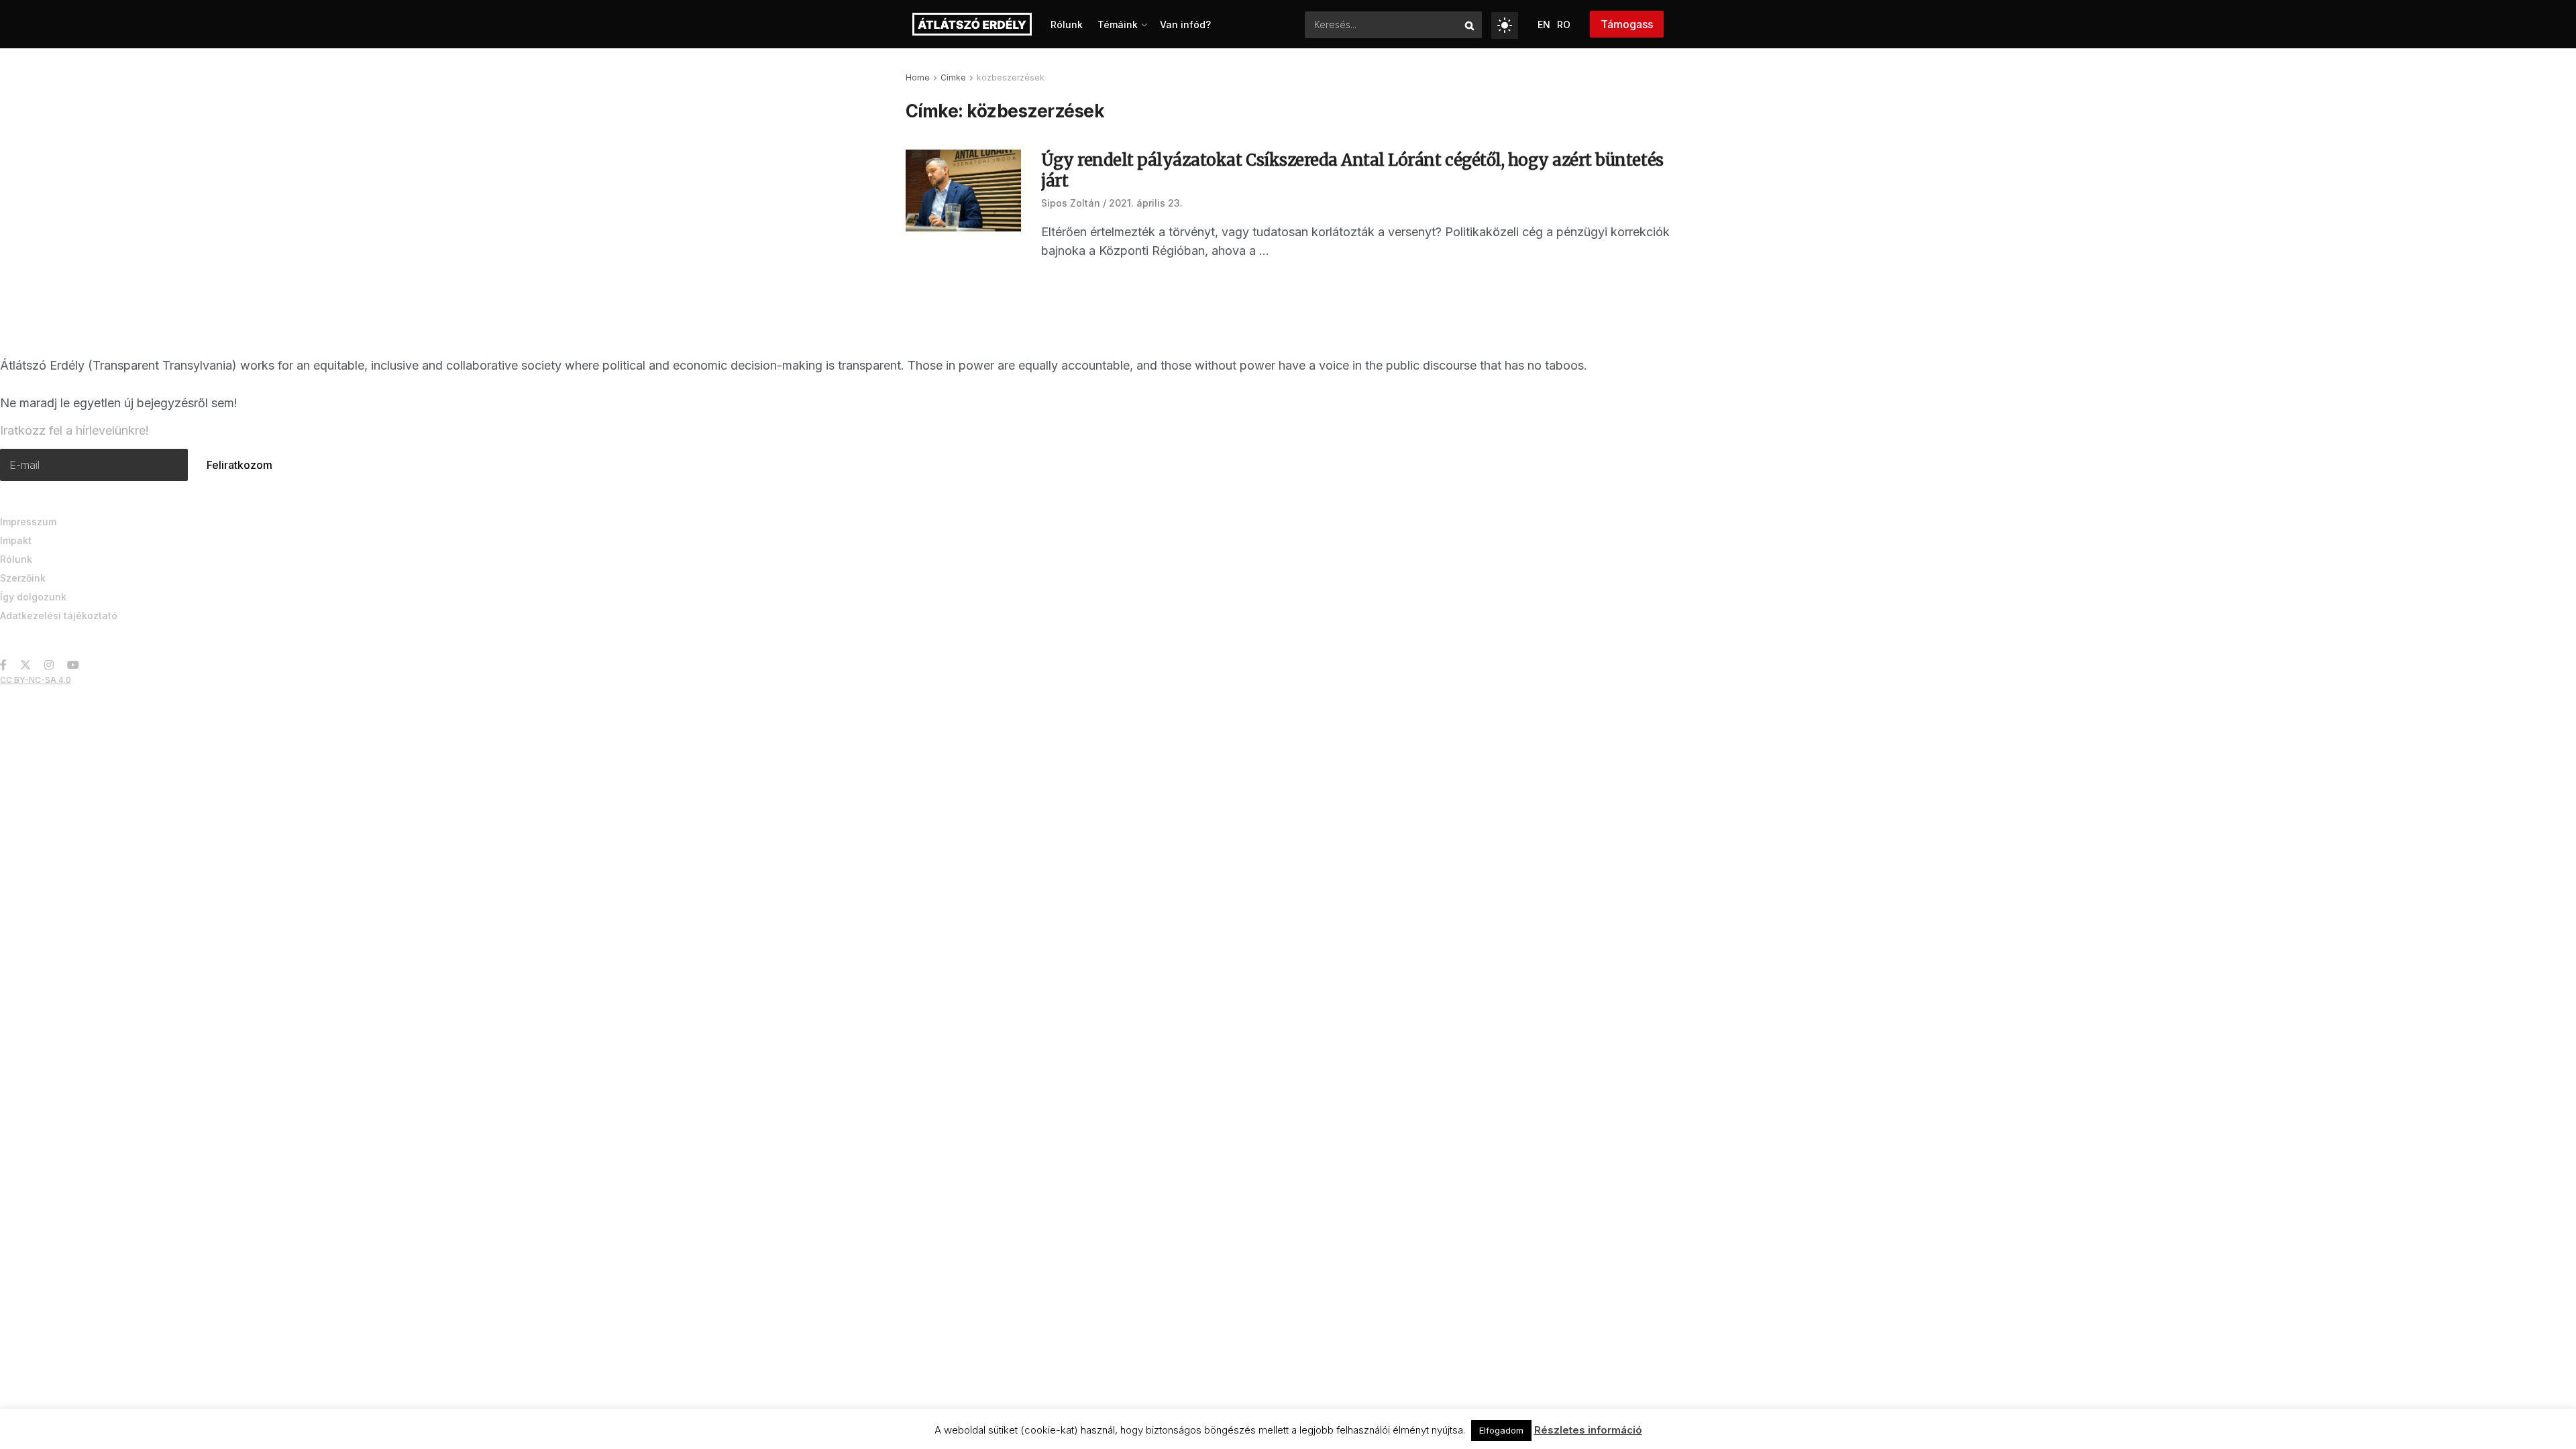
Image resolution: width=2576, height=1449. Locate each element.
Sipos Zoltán (1071, 203)
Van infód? (1185, 24)
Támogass (1627, 24)
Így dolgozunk (33, 597)
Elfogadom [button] (1501, 1430)
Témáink (1118, 24)
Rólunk (1067, 24)
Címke (953, 77)
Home (918, 77)
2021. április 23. (1146, 203)
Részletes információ (1588, 1430)
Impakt (16, 540)
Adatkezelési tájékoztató (59, 615)
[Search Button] (1470, 25)
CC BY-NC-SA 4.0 (36, 680)
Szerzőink (23, 578)
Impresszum (28, 522)
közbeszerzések (1011, 77)
